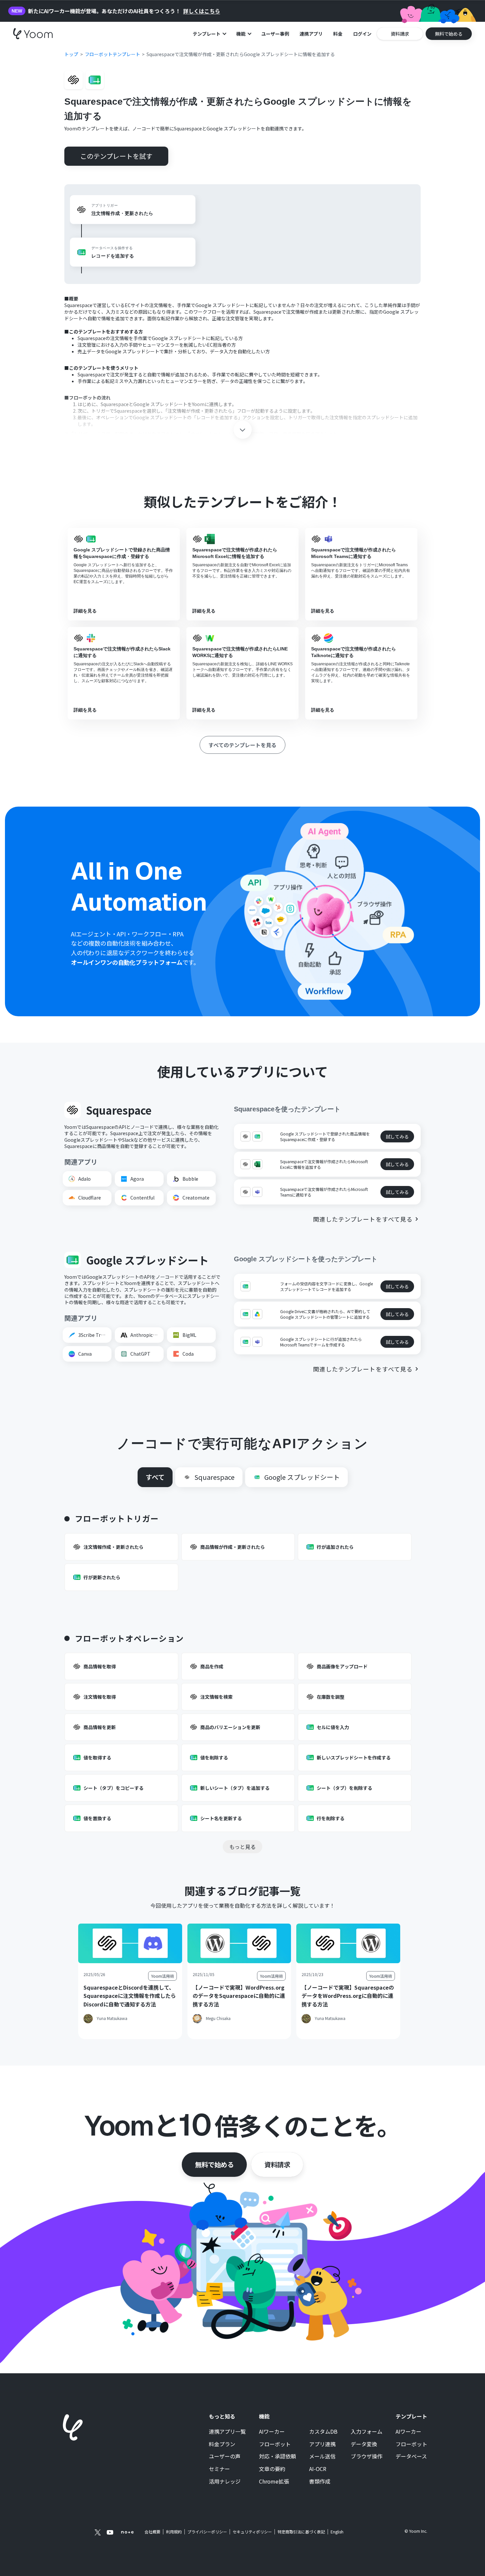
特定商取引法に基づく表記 (301, 2532)
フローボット (275, 2444)
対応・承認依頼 (277, 2456)
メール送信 (322, 2456)
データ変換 (364, 2444)
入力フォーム (367, 2432)
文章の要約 (272, 2469)
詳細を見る (85, 611)
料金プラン (222, 2444)
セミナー (219, 2469)
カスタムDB (323, 2432)
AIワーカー (272, 2432)
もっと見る (242, 1847)
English (337, 2532)
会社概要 (152, 2532)
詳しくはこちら (202, 11)
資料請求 (277, 2164)
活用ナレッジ (225, 2482)
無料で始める (214, 2164)
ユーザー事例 (275, 34)
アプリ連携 (322, 2444)
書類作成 (320, 2482)
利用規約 (174, 2532)
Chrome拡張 (274, 2482)
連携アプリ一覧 (227, 2432)
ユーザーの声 (225, 2456)
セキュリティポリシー (252, 2532)
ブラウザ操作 (367, 2456)
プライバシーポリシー (207, 2532)
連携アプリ (311, 34)
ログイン (362, 34)
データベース (411, 2456)
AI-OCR (318, 2469)
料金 (338, 34)
